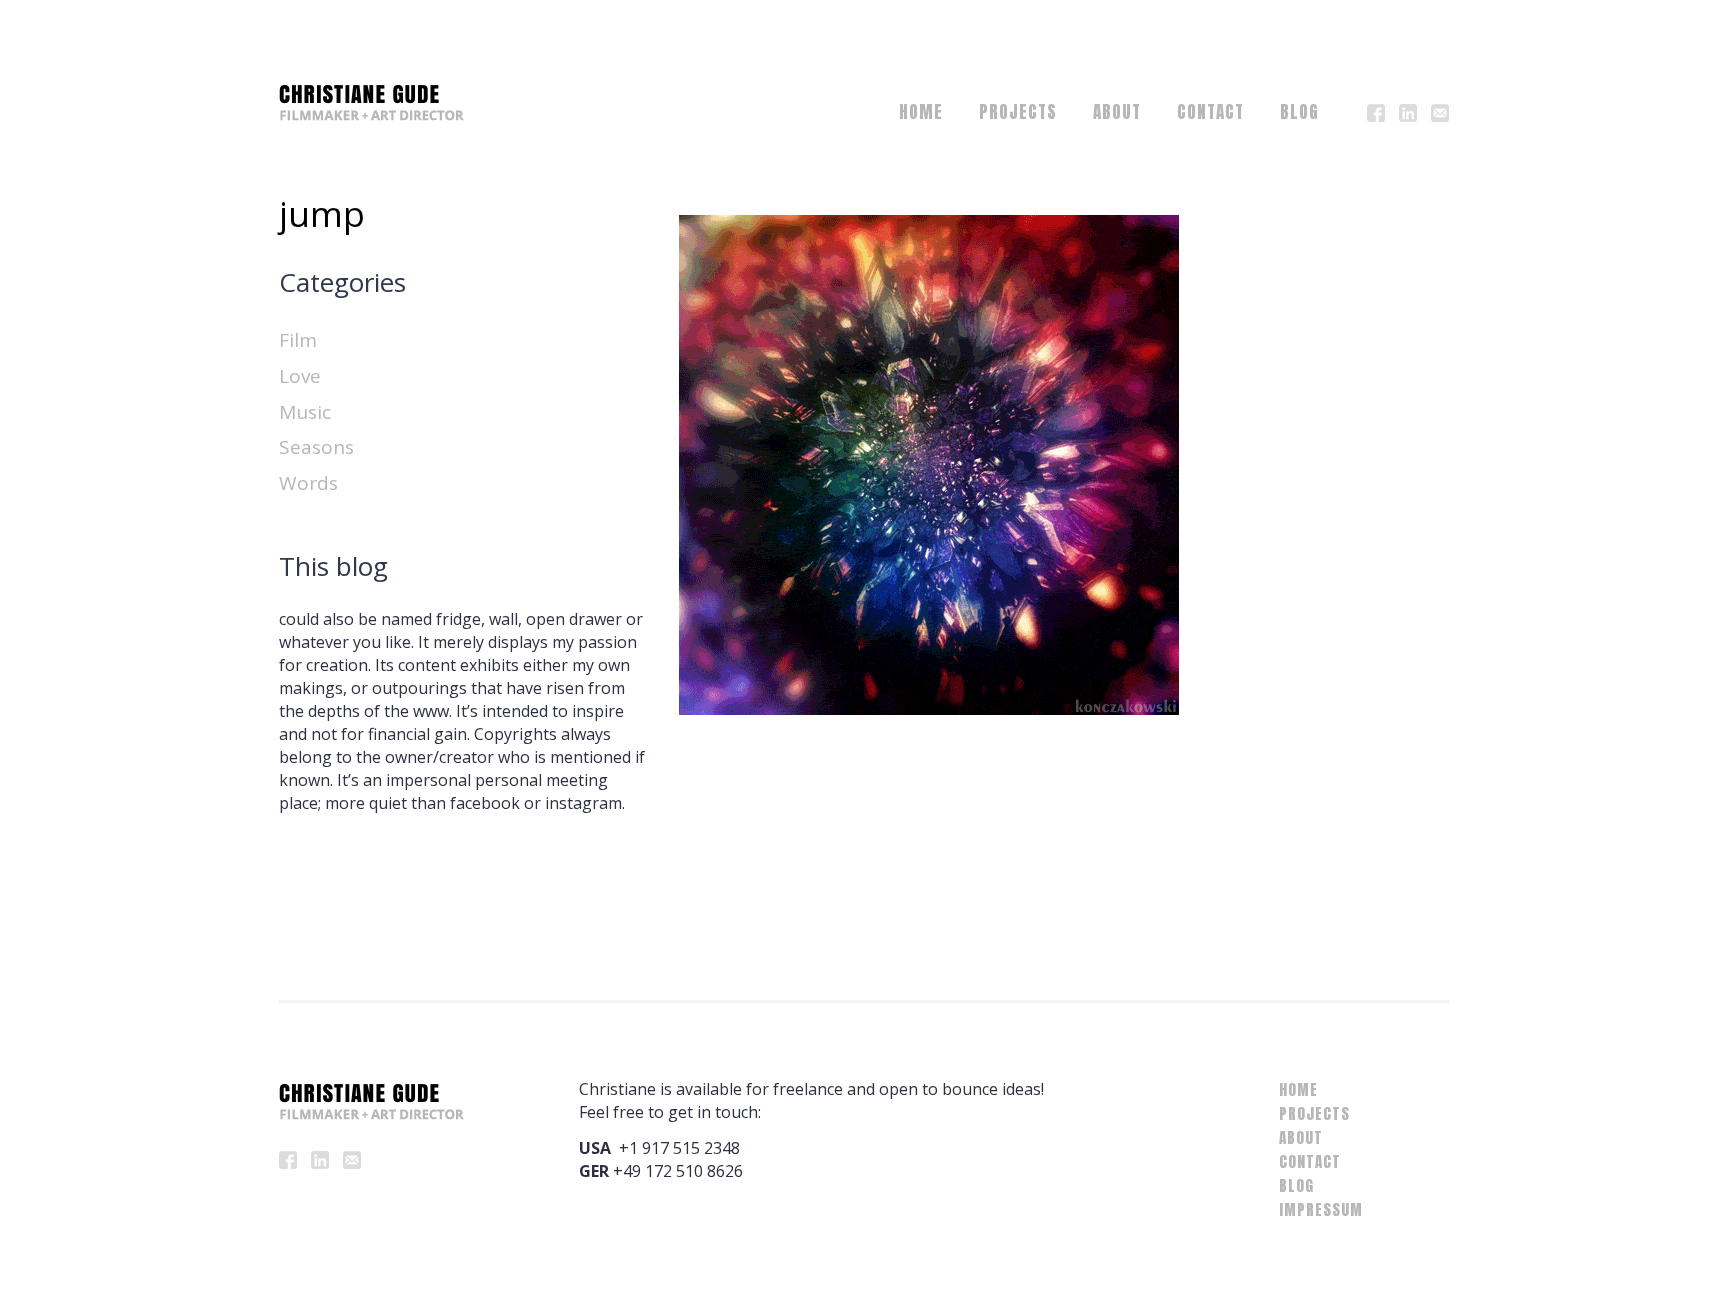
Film (298, 340)
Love (300, 376)
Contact (1210, 112)
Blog (1299, 112)
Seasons (316, 447)
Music (305, 412)
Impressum (1321, 1209)
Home (921, 112)
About (1117, 112)
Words (308, 483)
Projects (1018, 112)
